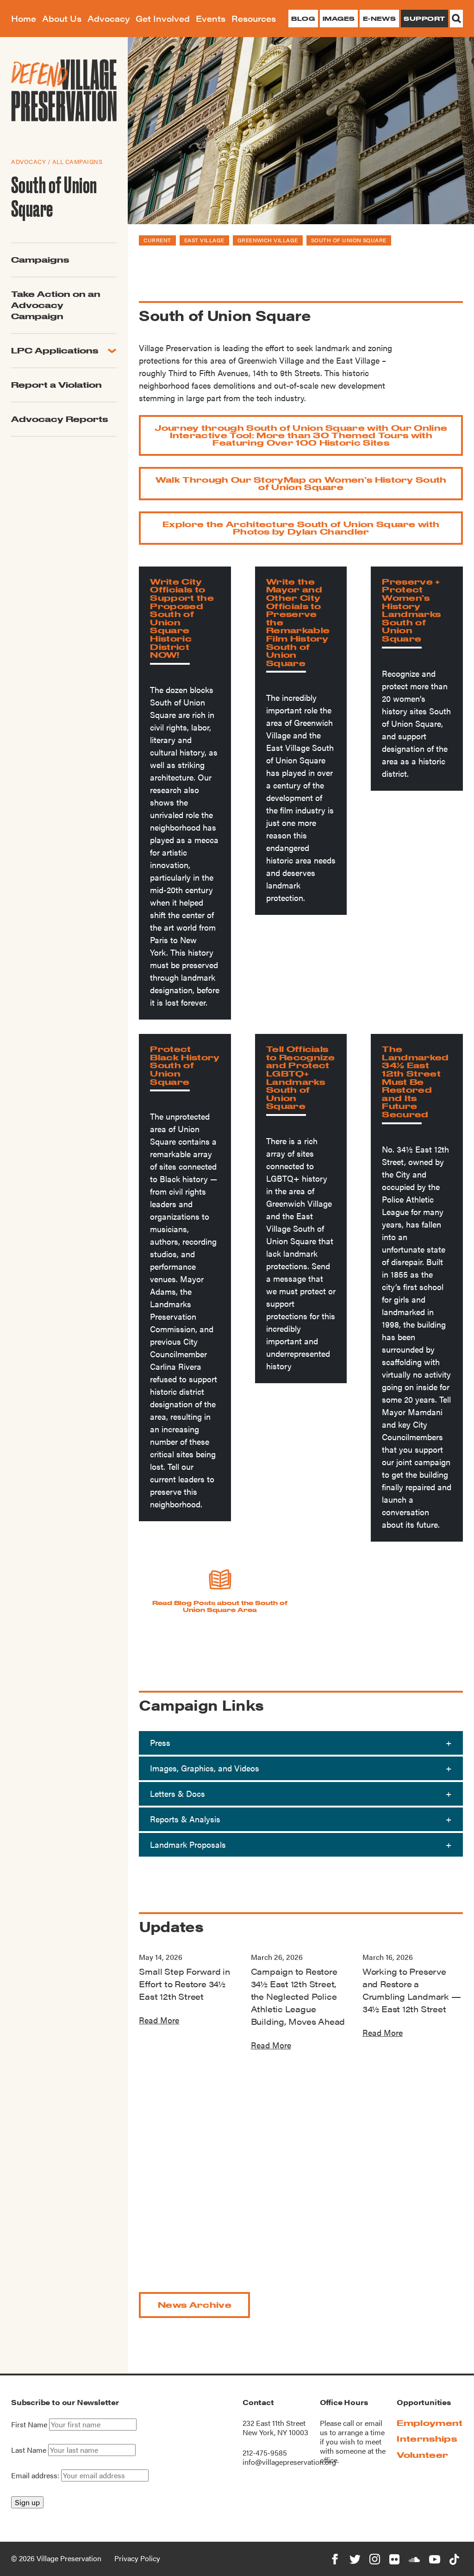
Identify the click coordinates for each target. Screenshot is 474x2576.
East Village (204, 240)
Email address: (36, 2475)
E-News (380, 19)
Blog (303, 19)
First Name (29, 2425)
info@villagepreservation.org (289, 2462)
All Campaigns (78, 161)
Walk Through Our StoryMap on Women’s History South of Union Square (301, 483)
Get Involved (163, 18)
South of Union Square (349, 240)
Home (24, 18)
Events (211, 18)
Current (157, 240)
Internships (427, 2439)
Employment (430, 2423)
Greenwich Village (268, 240)
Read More (159, 2020)
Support (424, 19)
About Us (62, 18)
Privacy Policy (137, 2558)
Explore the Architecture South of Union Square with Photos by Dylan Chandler (301, 528)
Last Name (29, 2450)
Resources (254, 18)
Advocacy (109, 18)
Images (339, 19)
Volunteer (422, 2455)
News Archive (195, 2305)
